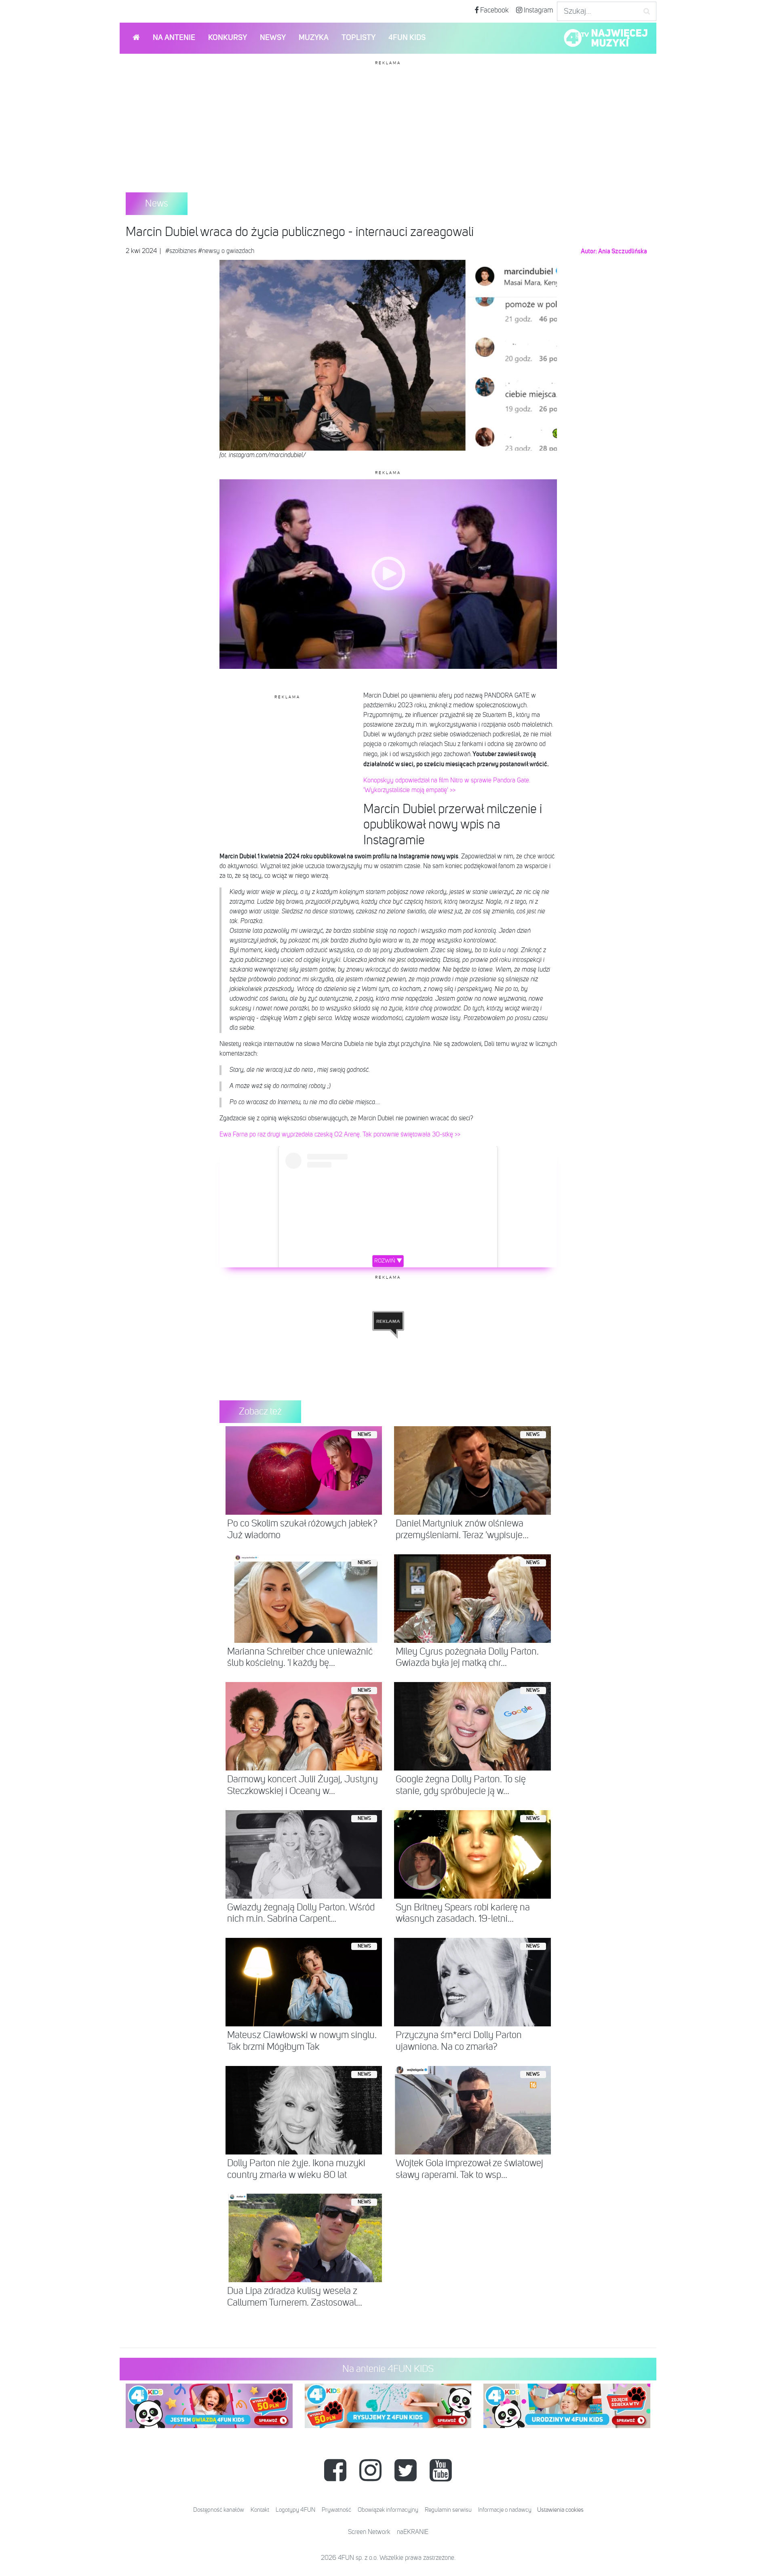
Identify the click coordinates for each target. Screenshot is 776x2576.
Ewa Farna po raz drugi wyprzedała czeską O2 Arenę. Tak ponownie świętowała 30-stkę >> (340, 1135)
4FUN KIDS (407, 38)
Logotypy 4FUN (295, 2510)
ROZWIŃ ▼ (388, 1261)
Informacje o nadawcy (505, 2510)
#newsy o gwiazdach (226, 251)
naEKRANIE (413, 2532)
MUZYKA (314, 38)
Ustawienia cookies (560, 2510)
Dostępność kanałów (219, 2510)
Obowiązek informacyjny (388, 2510)
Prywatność (336, 2510)
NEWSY (273, 38)
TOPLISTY (358, 38)
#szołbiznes (181, 251)
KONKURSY (228, 38)
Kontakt (260, 2510)
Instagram (538, 11)
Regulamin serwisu (448, 2510)
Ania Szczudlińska (623, 251)
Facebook (494, 11)
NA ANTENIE (174, 38)
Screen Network (369, 2532)
